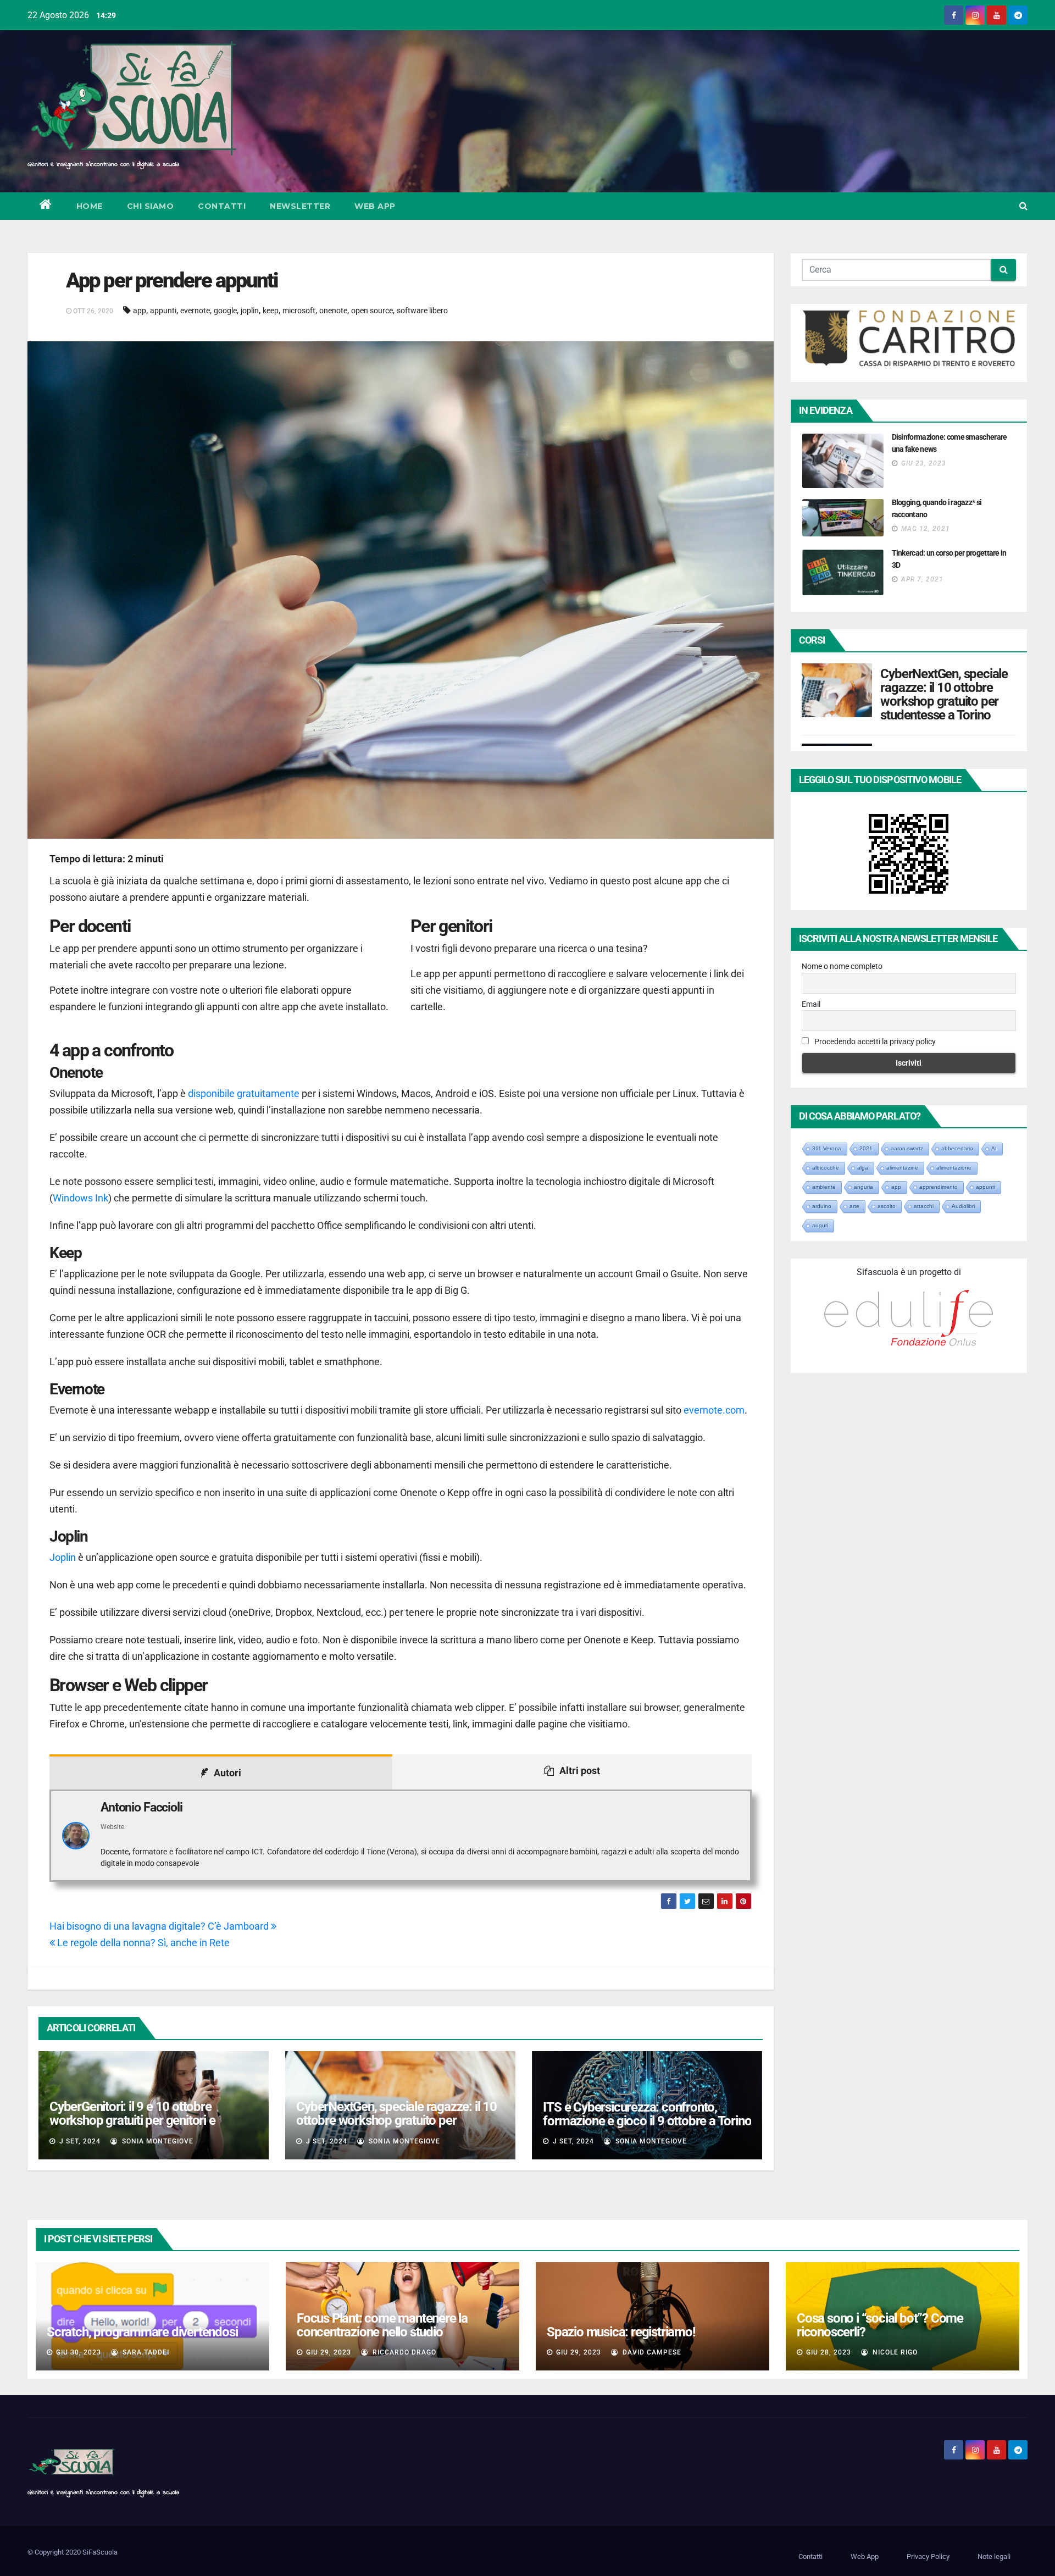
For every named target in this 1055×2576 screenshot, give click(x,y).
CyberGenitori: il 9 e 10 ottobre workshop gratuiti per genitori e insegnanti (132, 2120)
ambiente (824, 1187)
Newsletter (300, 206)
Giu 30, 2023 (79, 2352)
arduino (822, 1206)
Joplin (64, 1557)
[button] (1023, 206)
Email (811, 1004)
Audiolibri (963, 1206)
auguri (820, 1225)
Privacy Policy (928, 2556)
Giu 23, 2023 (924, 463)
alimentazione (954, 1168)
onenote (333, 311)
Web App (375, 206)
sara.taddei (145, 2352)
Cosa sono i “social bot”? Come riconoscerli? (880, 2325)
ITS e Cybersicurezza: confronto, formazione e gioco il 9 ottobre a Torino (647, 2114)
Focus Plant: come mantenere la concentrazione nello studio (382, 2325)
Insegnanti (972, 678)
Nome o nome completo (842, 966)
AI (994, 1148)
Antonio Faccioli (141, 1807)
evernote (195, 311)
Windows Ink (80, 1198)
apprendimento (939, 1187)
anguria (864, 1187)
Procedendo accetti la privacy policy (874, 1042)
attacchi (924, 1206)
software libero (422, 311)
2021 (866, 1148)
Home (90, 206)
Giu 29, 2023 (329, 2352)
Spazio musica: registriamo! (621, 2332)
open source (372, 311)
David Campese (651, 2352)
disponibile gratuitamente (244, 1093)
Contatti (222, 206)
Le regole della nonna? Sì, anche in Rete (142, 1943)
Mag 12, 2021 (926, 529)
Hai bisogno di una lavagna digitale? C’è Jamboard (160, 1926)
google (225, 311)
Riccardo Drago (403, 2352)
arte (854, 1206)
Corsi (916, 678)
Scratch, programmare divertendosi (142, 2332)
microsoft (299, 311)
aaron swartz (907, 1148)
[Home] (46, 206)
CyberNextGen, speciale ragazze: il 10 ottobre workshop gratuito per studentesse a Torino (396, 2120)
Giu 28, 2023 (829, 2352)
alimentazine (902, 1168)
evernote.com (714, 1410)
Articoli (892, 678)
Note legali (994, 2556)
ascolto (887, 1206)
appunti (163, 311)
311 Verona (827, 1148)
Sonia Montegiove (157, 2141)
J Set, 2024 (79, 2141)
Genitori (940, 678)
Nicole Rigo (894, 2352)
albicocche (826, 1168)
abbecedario (957, 1148)
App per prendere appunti (172, 280)
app (140, 311)
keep (271, 311)
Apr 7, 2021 (922, 579)
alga (863, 1168)
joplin (250, 311)
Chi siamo (151, 206)
